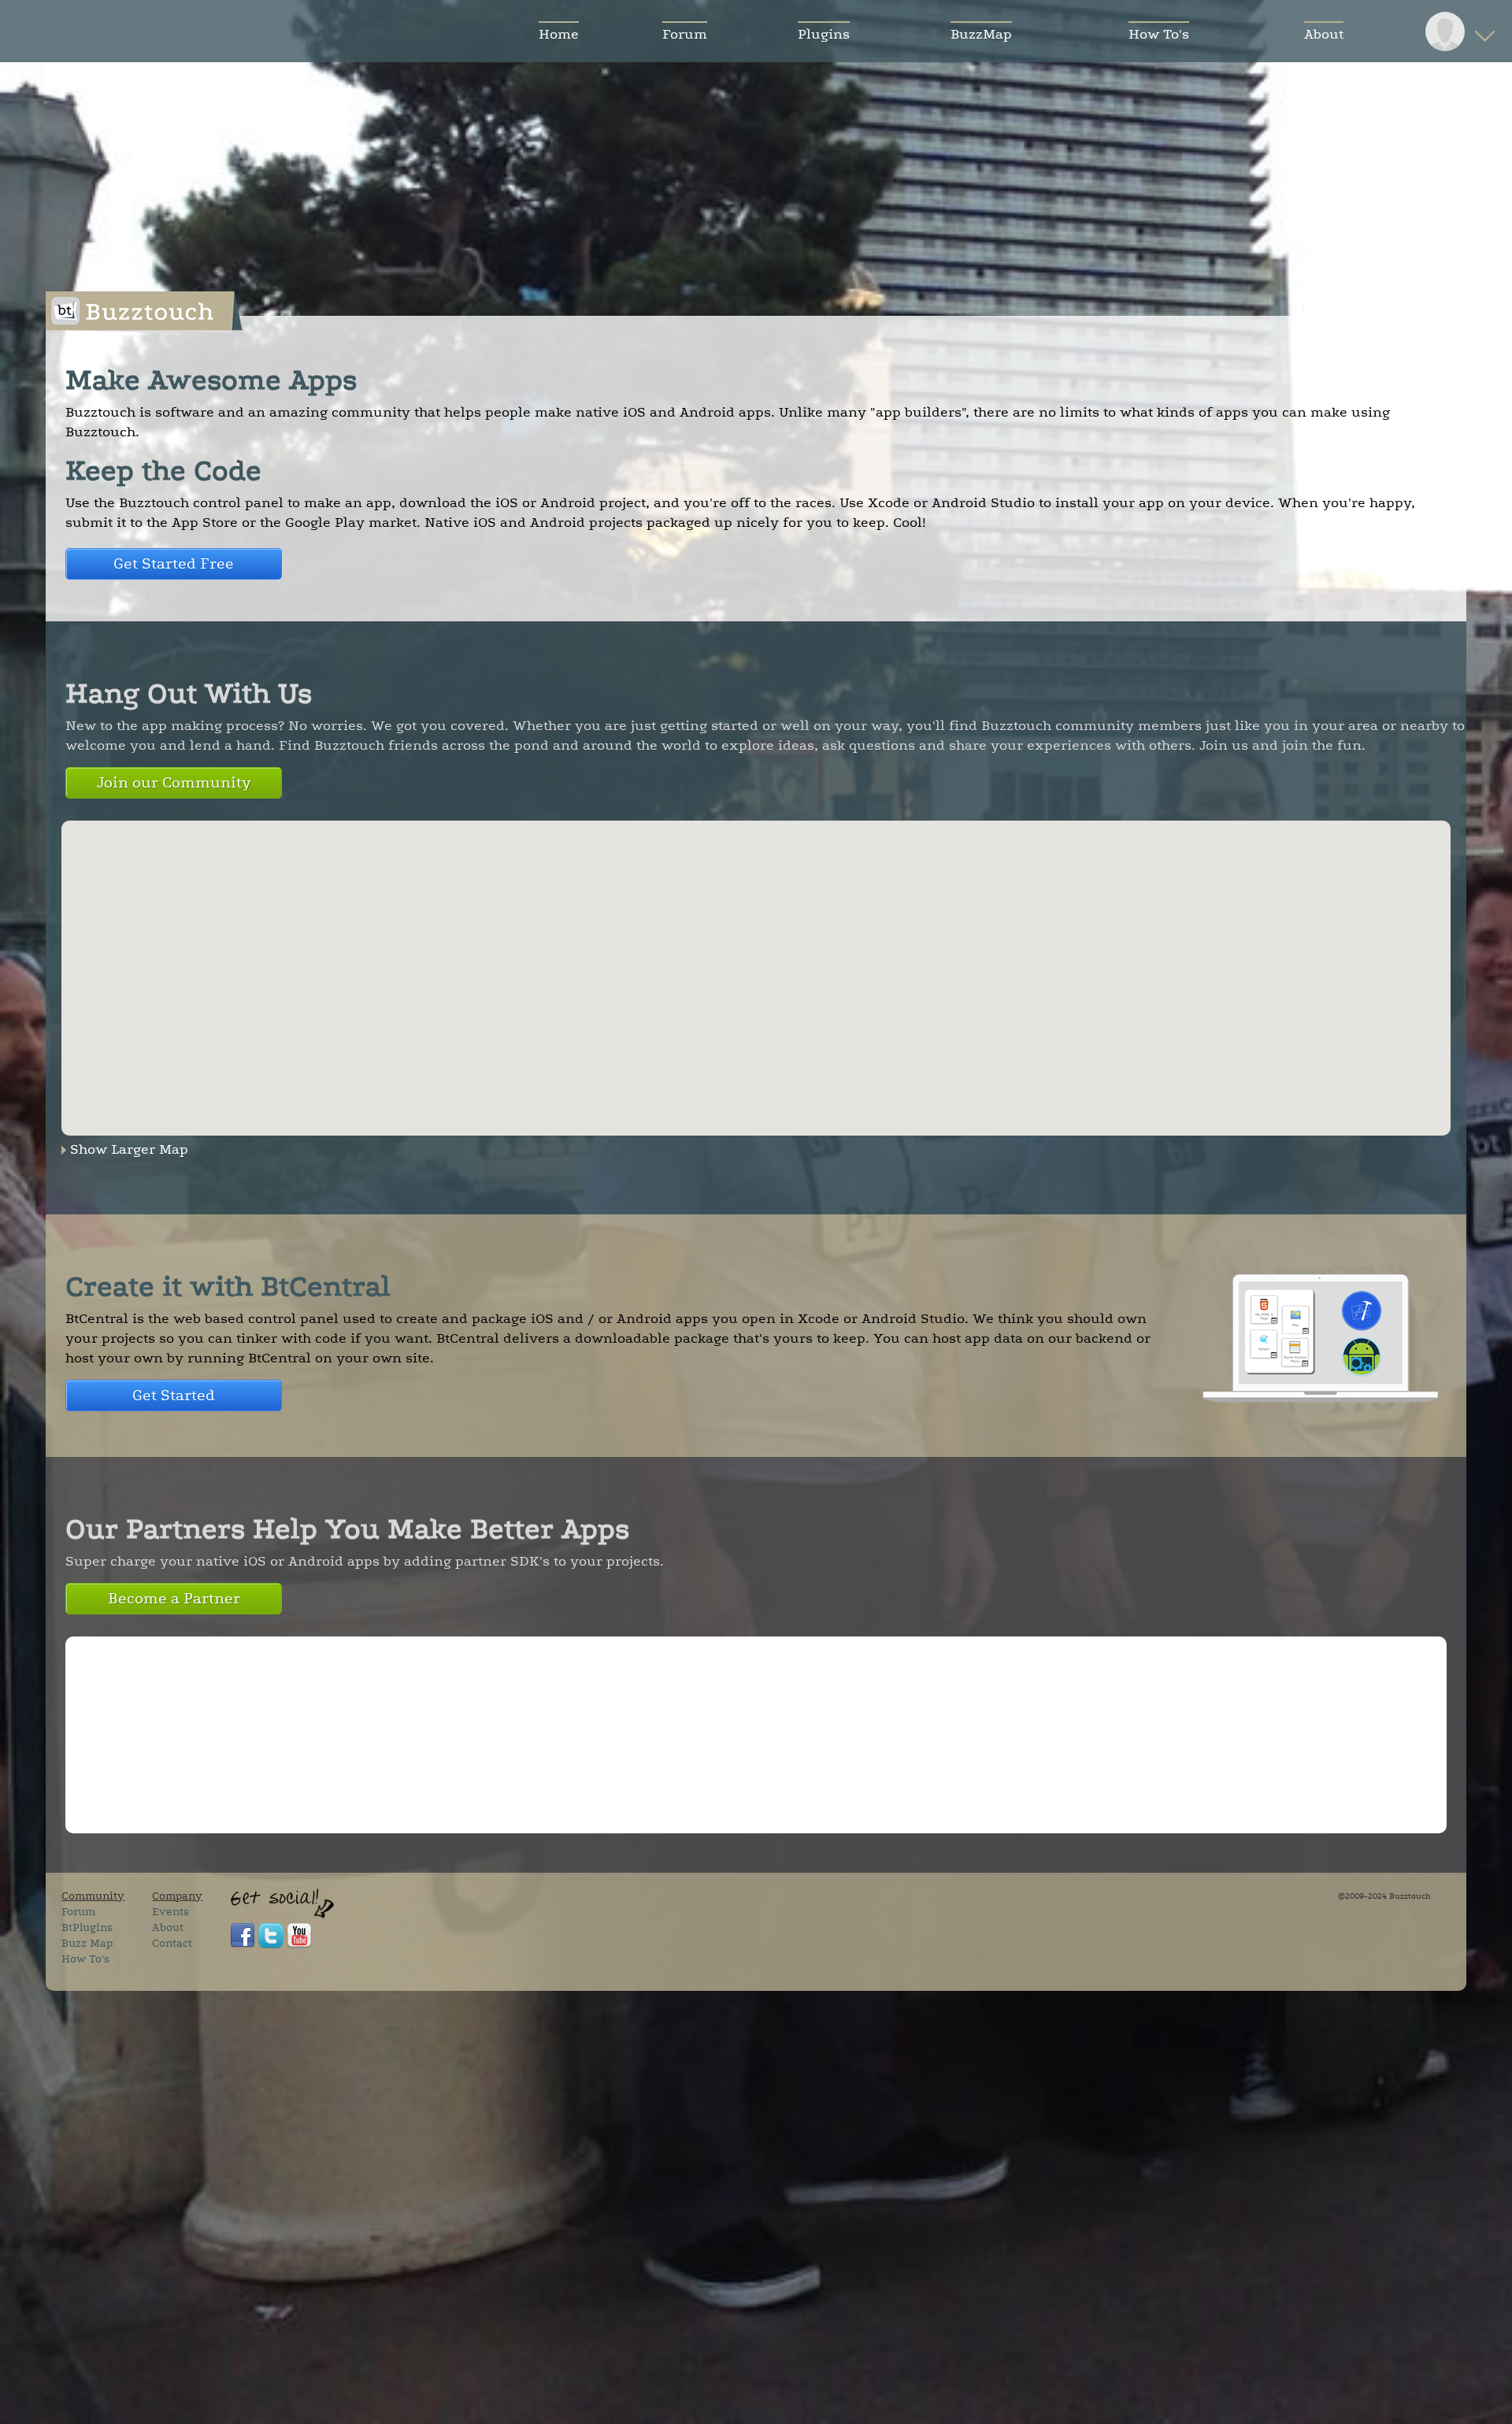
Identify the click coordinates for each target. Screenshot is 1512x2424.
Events (170, 1912)
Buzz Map (87, 1943)
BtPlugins (87, 1927)
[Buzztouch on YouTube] (299, 1945)
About (1324, 34)
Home (559, 34)
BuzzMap (981, 34)
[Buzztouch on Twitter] (271, 1945)
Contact (172, 1943)
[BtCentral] (1321, 1398)
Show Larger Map (129, 1149)
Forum (685, 34)
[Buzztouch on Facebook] (243, 1945)
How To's (1159, 34)
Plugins (824, 34)
